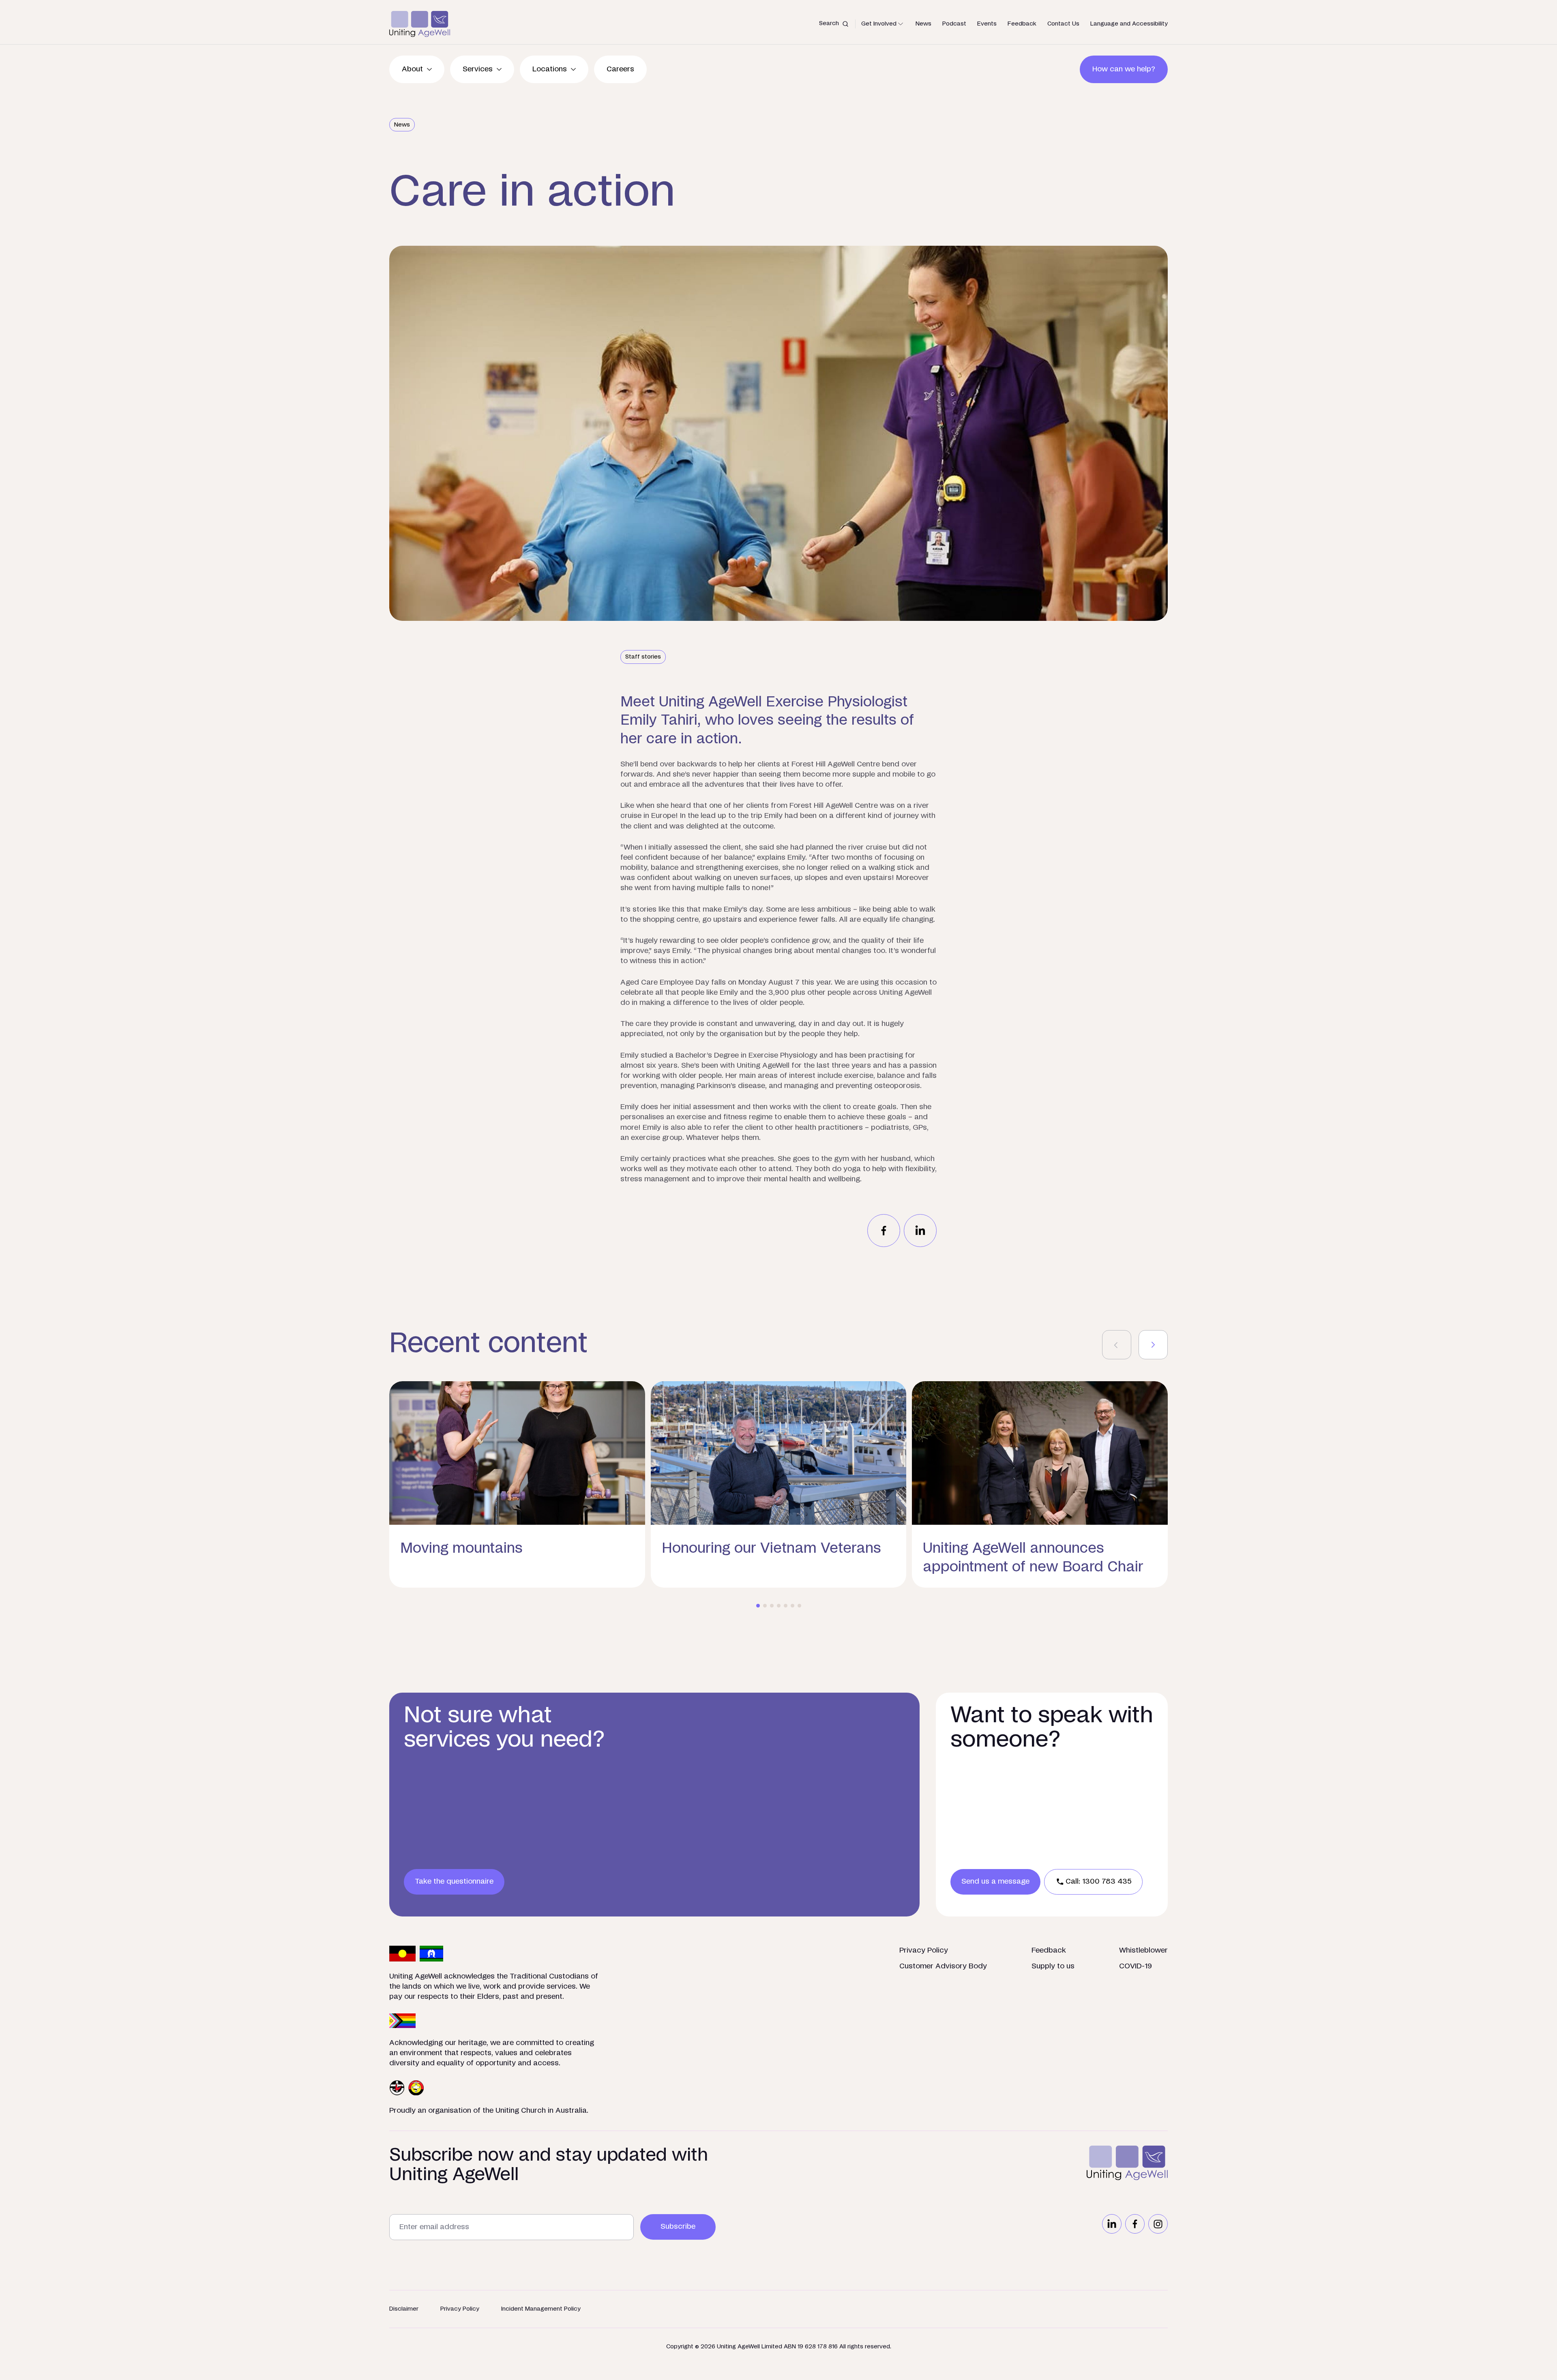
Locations (550, 69)
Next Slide (1153, 1345)
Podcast (954, 24)
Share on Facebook (884, 1231)
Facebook (1135, 2224)
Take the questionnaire (454, 1882)
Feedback (1022, 24)
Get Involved (879, 24)
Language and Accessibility (1129, 24)
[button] (758, 1606)
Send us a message (995, 1882)
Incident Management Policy (541, 2309)
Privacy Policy (924, 1951)
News (923, 24)
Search (829, 23)
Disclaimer (404, 2309)
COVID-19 (1136, 1966)
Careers (620, 69)
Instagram (1158, 2224)
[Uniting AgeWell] (420, 24)
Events (987, 24)
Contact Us (1063, 24)
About (412, 69)
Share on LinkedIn (920, 1231)
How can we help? (1124, 69)
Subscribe (678, 2227)
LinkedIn (1112, 2224)
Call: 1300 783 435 (1099, 1882)
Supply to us (1053, 1966)
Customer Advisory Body (943, 1966)
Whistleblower (1143, 1951)
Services (478, 69)
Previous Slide (1117, 1345)
